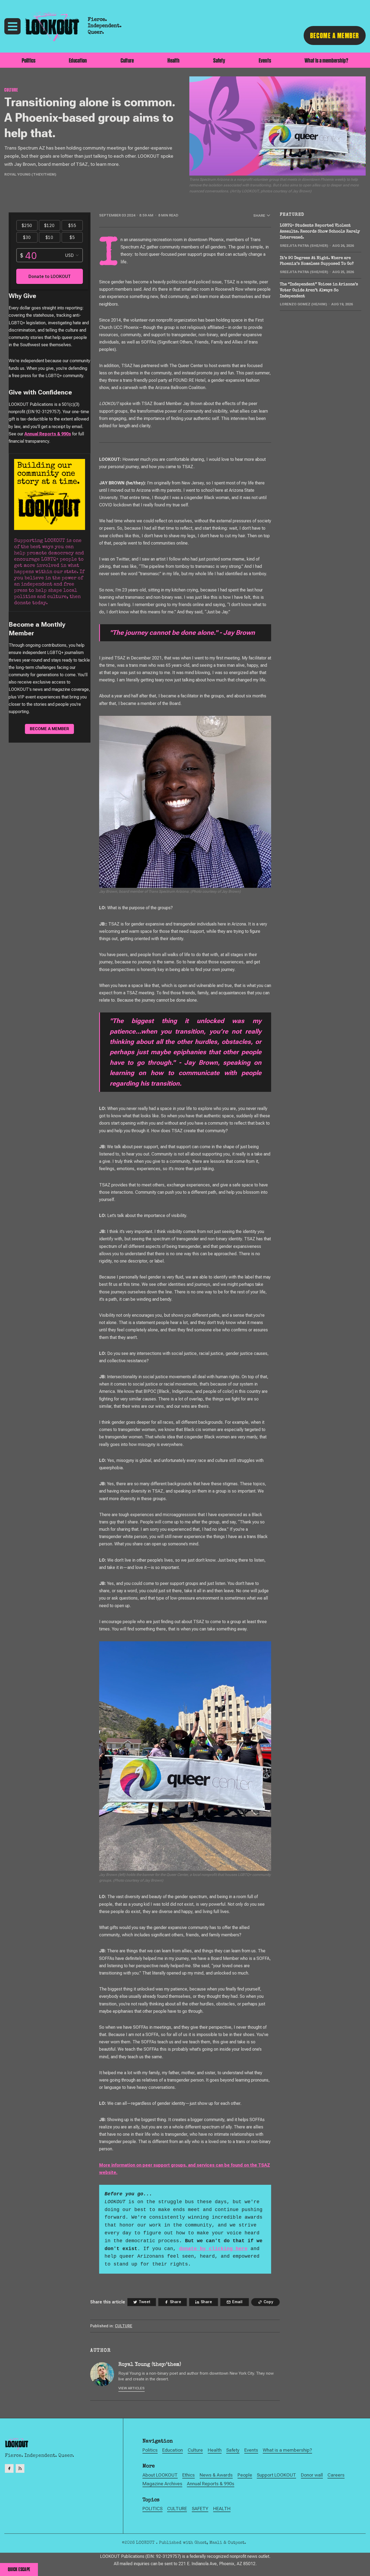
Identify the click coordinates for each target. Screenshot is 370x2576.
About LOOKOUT (160, 2475)
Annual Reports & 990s (48, 434)
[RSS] (20, 2468)
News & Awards (216, 2475)
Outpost (236, 2543)
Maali (216, 2543)
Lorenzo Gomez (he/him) (304, 304)
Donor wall (312, 2475)
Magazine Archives (162, 2484)
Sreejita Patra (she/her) (304, 246)
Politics (29, 60)
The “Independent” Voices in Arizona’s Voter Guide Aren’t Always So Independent (319, 290)
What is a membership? (326, 60)
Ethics (189, 2475)
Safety (219, 60)
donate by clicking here (213, 2249)
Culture (127, 60)
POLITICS (152, 2509)
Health (173, 60)
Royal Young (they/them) (30, 174)
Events (265, 60)
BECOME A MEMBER (335, 35)
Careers (336, 2475)
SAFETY (200, 2509)
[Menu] (12, 26)
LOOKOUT (146, 2543)
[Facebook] (9, 2468)
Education (78, 60)
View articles (132, 2388)
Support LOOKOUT (276, 2475)
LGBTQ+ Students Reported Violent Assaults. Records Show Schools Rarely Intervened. (320, 232)
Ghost (201, 2543)
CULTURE (11, 90)
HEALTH (222, 2509)
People (245, 2475)
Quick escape (19, 2569)
